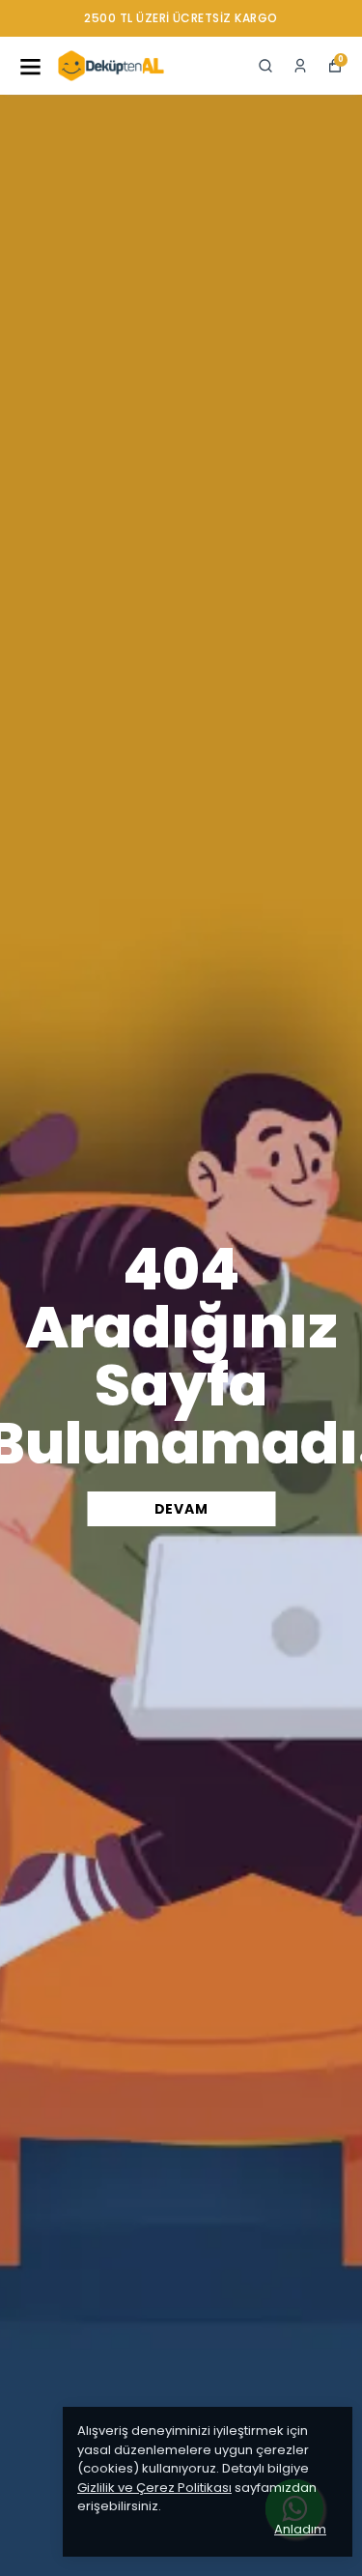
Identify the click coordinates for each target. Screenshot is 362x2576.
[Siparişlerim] (300, 66)
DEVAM (181, 1509)
